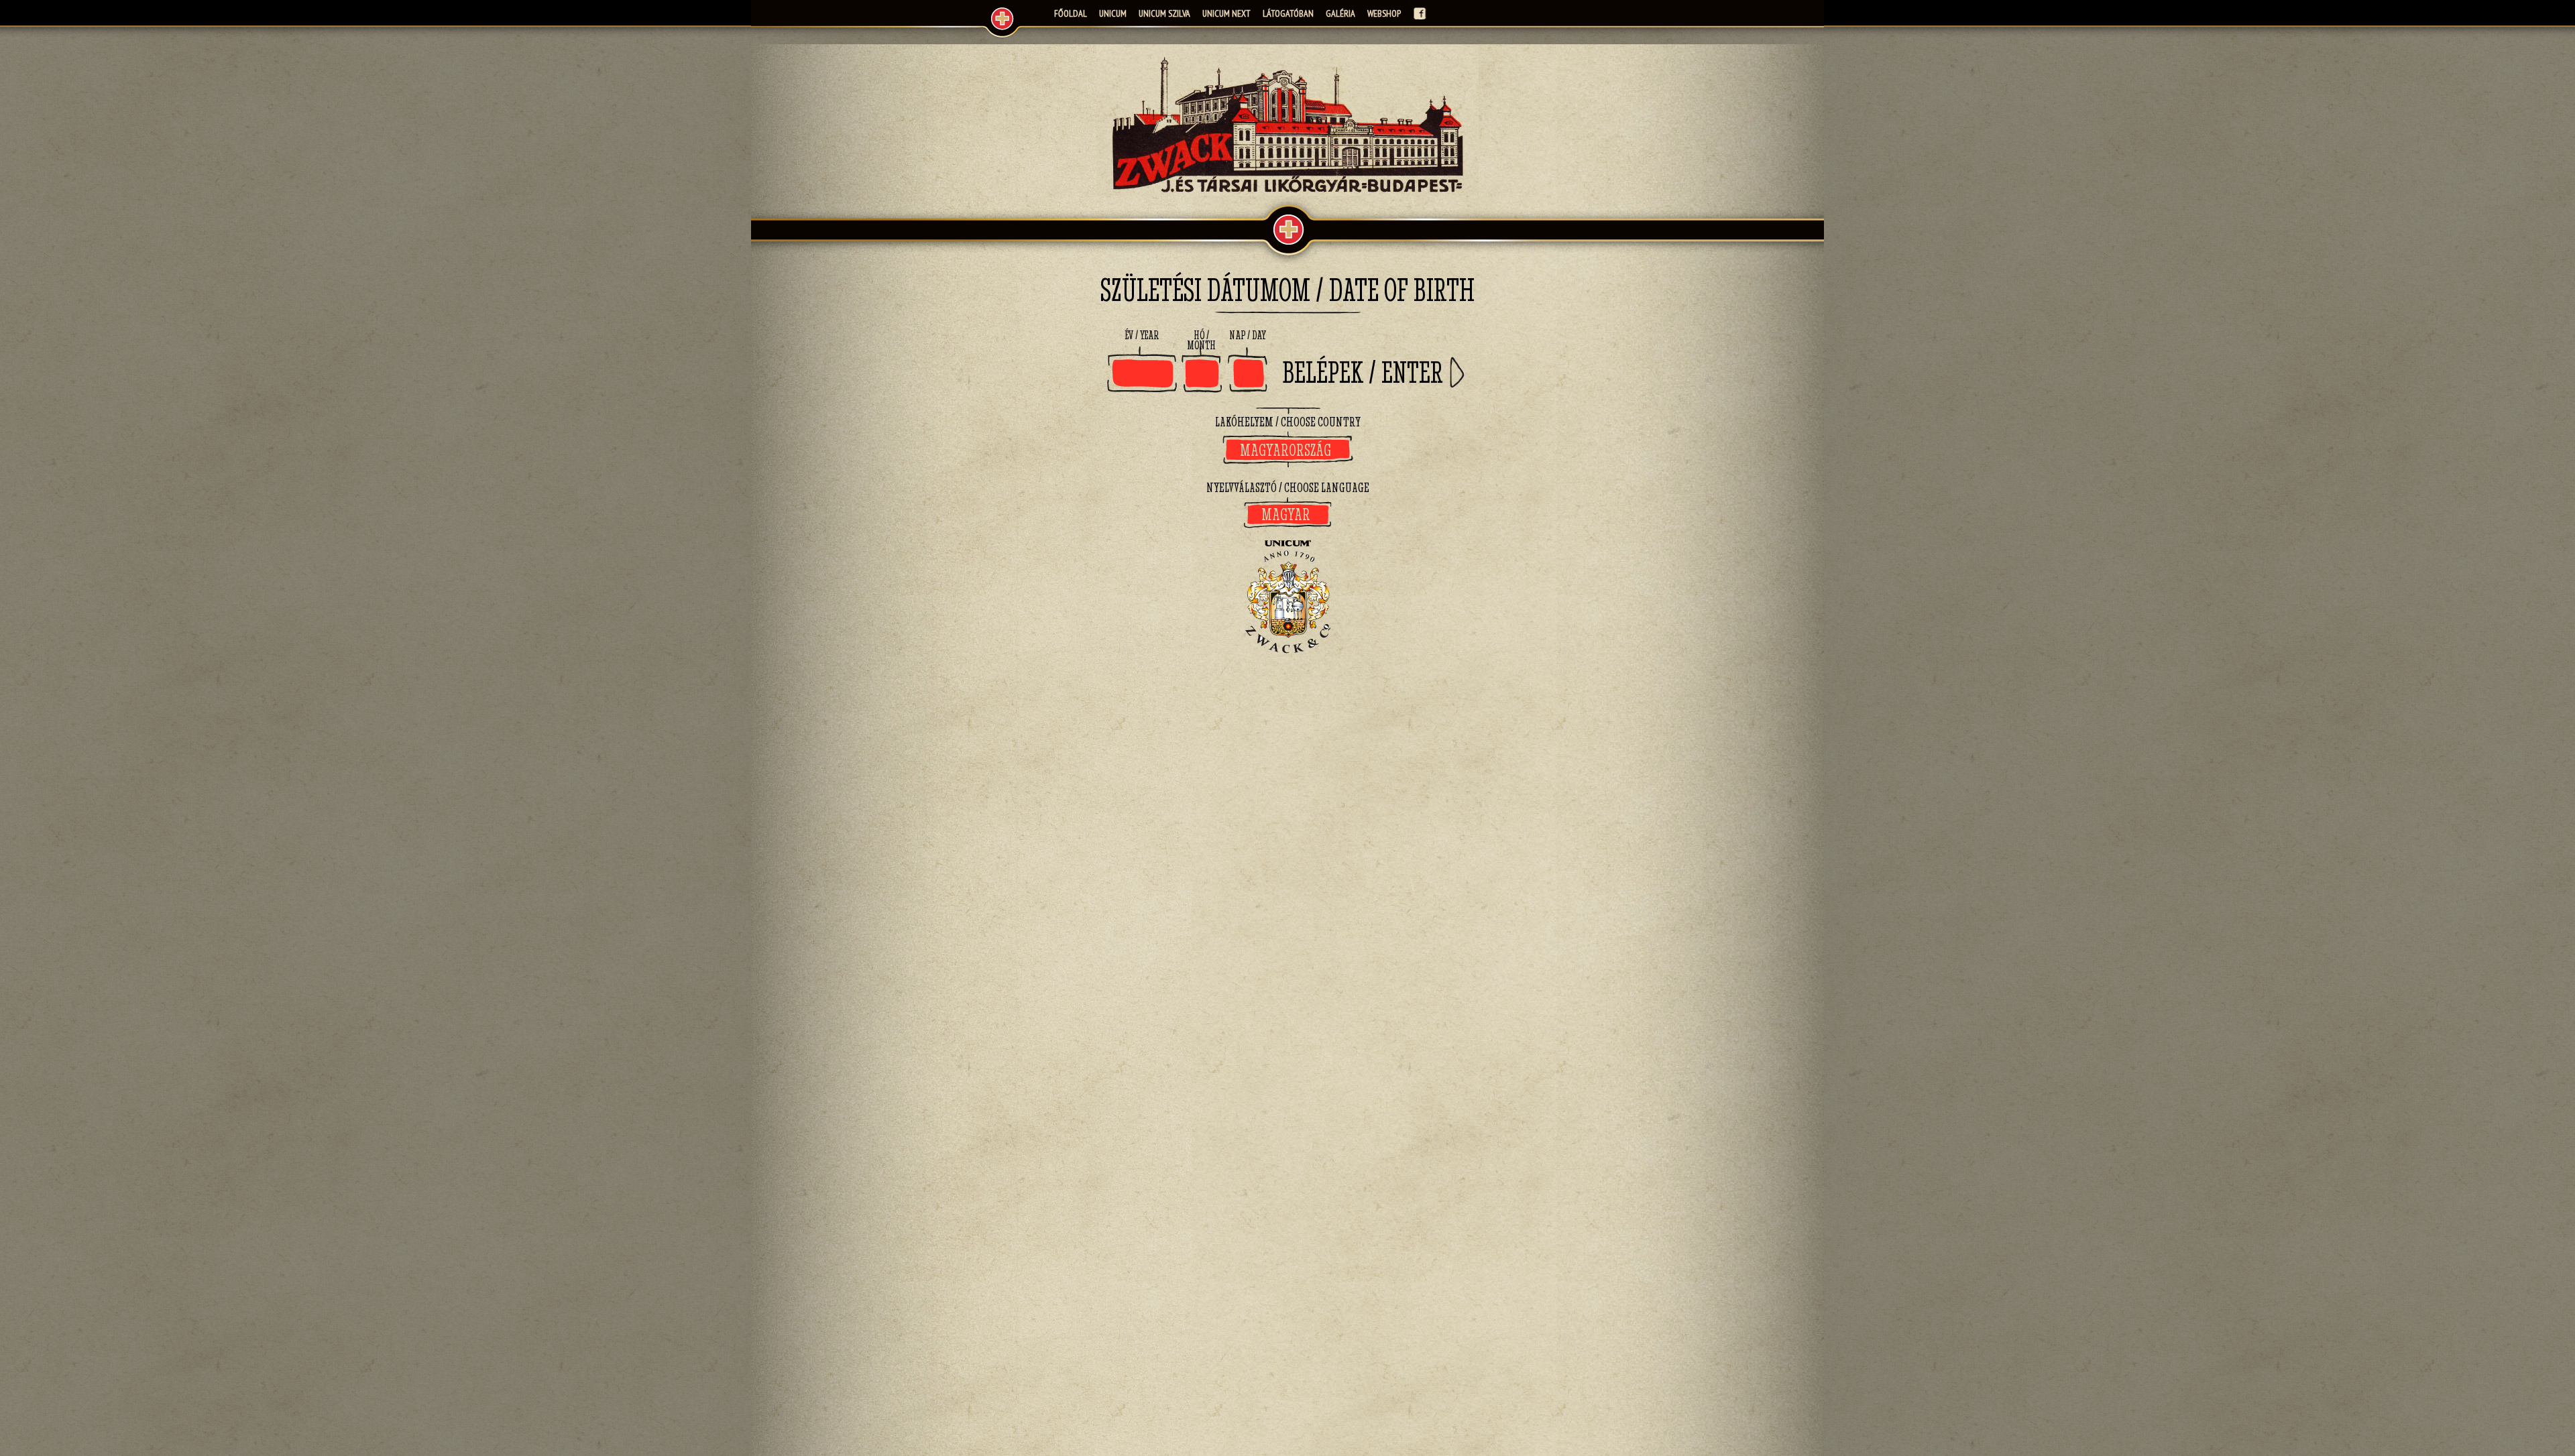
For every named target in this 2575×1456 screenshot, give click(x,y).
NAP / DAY (1248, 336)
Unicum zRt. (999, 20)
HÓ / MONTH (1201, 341)
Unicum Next (1226, 13)
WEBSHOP (1384, 13)
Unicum (1113, 13)
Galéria (1340, 13)
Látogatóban (1288, 13)
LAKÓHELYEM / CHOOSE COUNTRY (1288, 422)
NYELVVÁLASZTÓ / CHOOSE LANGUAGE (1288, 487)
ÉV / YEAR (1142, 336)
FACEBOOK (1420, 13)
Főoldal (1071, 13)
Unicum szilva (1164, 13)
